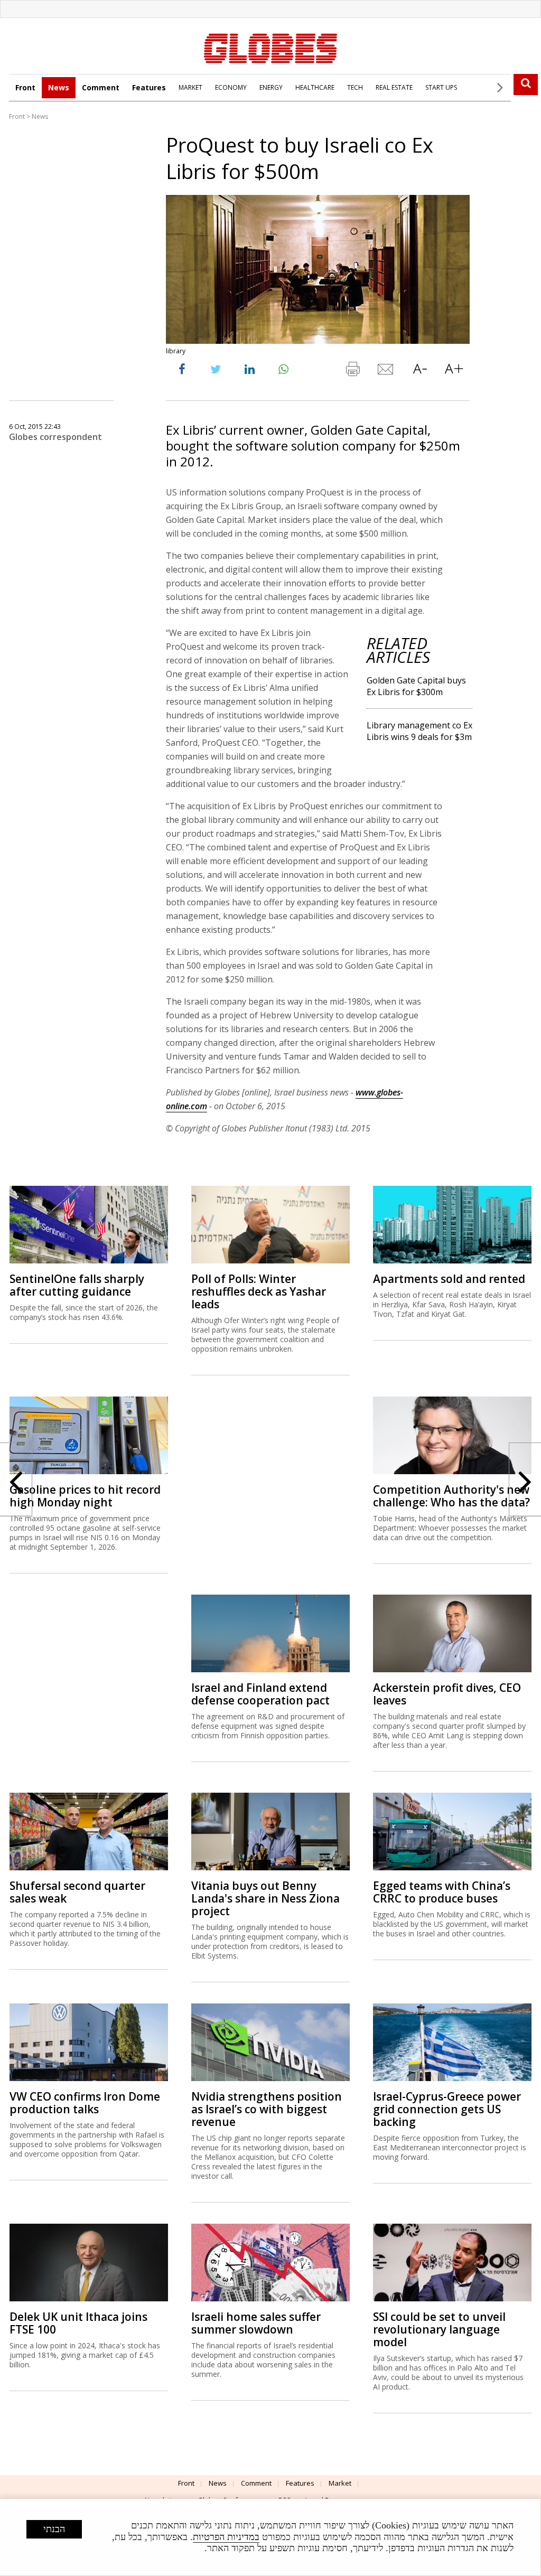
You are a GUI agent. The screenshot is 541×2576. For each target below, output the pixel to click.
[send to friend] (386, 371)
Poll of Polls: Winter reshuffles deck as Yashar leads (259, 1291)
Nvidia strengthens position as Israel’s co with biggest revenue (267, 2109)
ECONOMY (231, 87)
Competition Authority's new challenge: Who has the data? (451, 1496)
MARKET (190, 87)
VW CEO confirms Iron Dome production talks (85, 2103)
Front (25, 87)
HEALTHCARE (315, 87)
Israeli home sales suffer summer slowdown (256, 2323)
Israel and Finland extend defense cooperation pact (260, 1694)
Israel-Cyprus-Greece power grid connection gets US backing (447, 2109)
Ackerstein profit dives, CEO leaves (447, 1694)
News (59, 87)
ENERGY (271, 87)
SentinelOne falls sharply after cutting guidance (77, 1285)
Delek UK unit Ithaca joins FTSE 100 (78, 2323)
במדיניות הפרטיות (226, 2537)
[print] (352, 371)
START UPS (441, 87)
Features (149, 87)
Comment (101, 87)
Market (340, 2483)
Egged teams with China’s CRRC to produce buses (442, 1892)
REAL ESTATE (394, 87)
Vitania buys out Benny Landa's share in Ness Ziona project (265, 1898)
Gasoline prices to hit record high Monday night (85, 1496)
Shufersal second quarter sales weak (77, 1892)
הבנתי (54, 2529)
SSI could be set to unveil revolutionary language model (439, 2329)
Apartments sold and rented (449, 1279)
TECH (355, 87)
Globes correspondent (55, 437)
